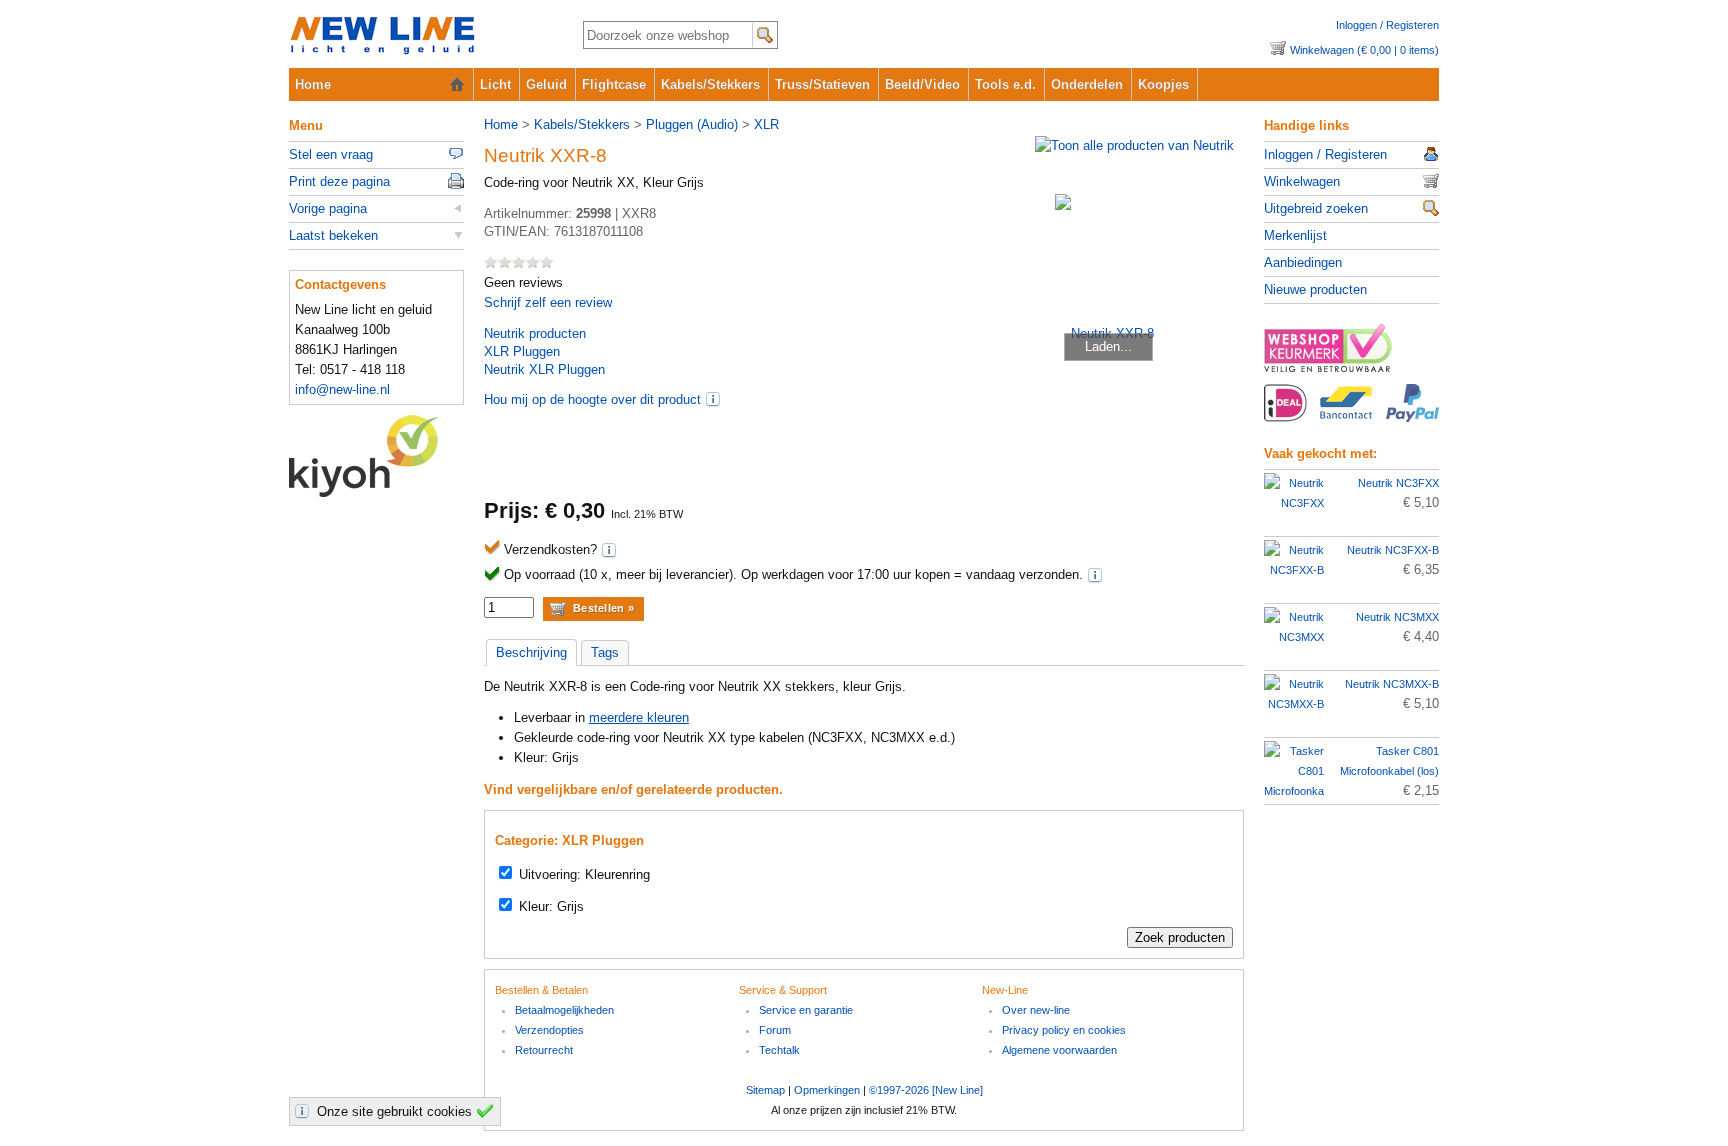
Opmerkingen (827, 1090)
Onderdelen (1087, 84)
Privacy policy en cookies (1064, 1030)
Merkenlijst (1295, 235)
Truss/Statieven (822, 84)
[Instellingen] (305, 1111)
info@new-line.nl (342, 389)
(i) (713, 399)
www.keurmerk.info (1351, 354)
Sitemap (765, 1090)
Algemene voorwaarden (1059, 1050)
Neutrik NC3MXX (1397, 617)
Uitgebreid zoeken (1316, 208)
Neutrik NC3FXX (1398, 483)
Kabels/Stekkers (710, 84)
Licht (495, 84)
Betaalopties (1351, 414)
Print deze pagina (339, 181)
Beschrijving (531, 652)
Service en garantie (806, 1010)
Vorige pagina (328, 208)
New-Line (419, 36)
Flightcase (614, 84)
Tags (605, 652)
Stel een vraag (331, 154)
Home (313, 84)
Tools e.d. (1005, 84)
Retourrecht (544, 1050)
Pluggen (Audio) (692, 124)
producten (535, 333)
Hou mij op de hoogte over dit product (592, 399)
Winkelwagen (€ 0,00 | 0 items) (1364, 50)
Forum (775, 1030)
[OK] (488, 1111)
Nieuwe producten (1315, 289)
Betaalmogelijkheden (564, 1010)
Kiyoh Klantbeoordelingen (376, 456)
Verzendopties (549, 1030)
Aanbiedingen (1303, 262)
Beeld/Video (922, 84)
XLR (766, 124)
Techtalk (779, 1050)
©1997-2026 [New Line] (926, 1090)
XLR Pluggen (522, 351)
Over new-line (1036, 1010)
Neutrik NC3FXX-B (1393, 550)
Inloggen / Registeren (1387, 25)
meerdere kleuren (639, 717)
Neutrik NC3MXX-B (1392, 684)
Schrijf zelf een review (548, 302)
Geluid (546, 84)
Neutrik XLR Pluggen (544, 369)
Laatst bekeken (333, 235)
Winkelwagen (1302, 181)
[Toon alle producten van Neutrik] (1134, 145)
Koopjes (1163, 84)
